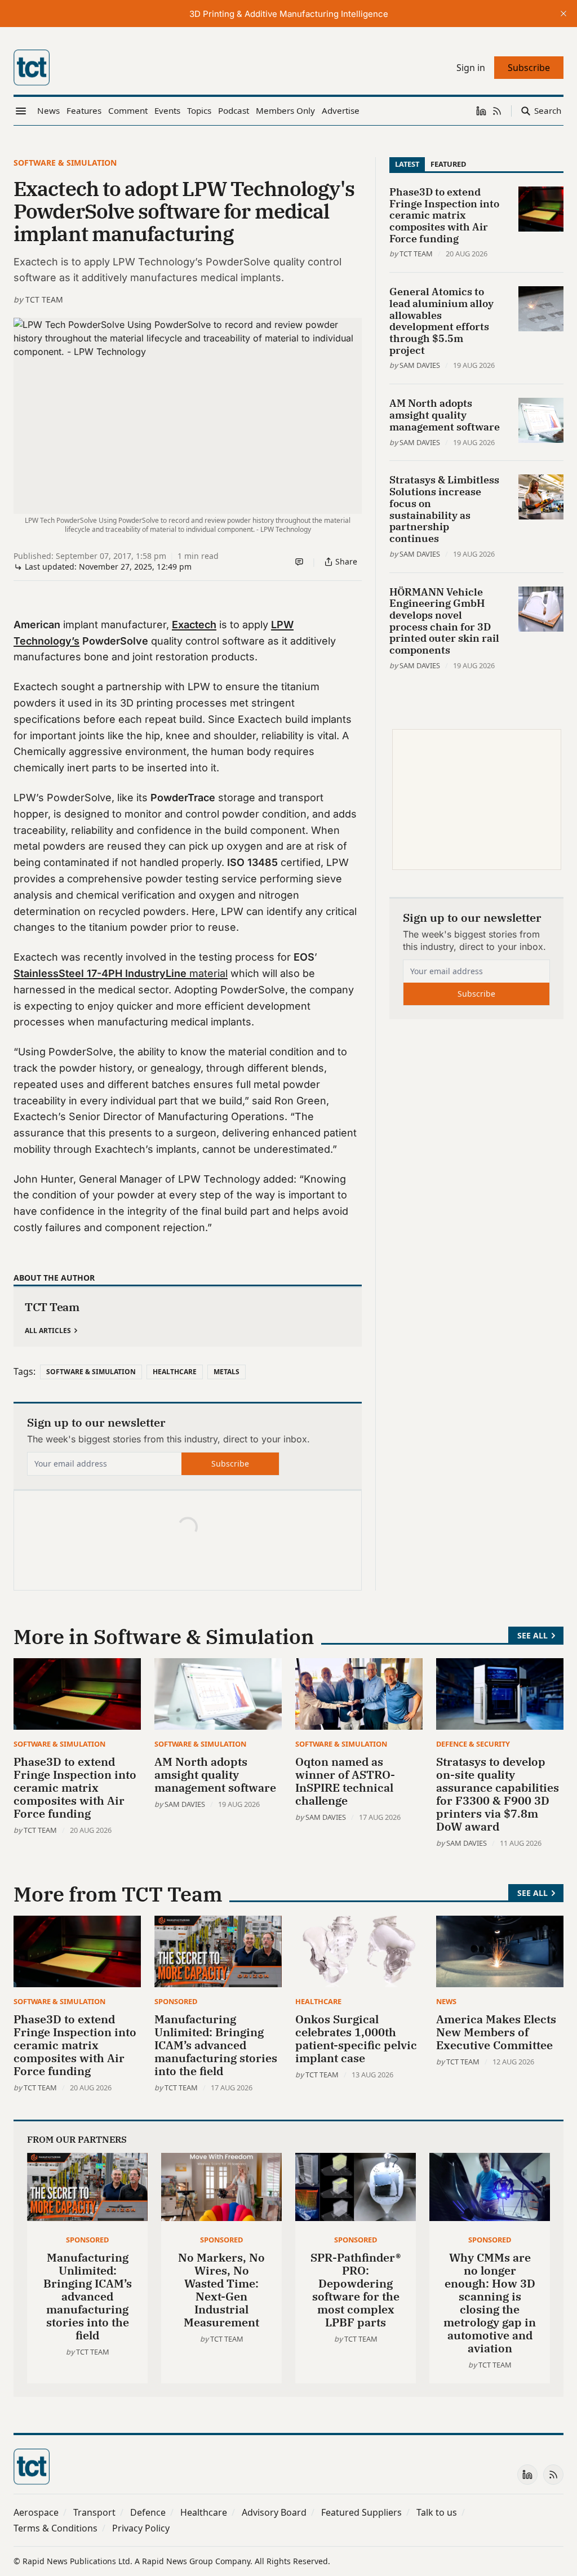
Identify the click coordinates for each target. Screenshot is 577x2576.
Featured (448, 164)
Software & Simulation (65, 163)
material (121, 973)
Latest (407, 164)
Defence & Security (473, 1744)
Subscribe (230, 1464)
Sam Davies (420, 365)
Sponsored (176, 2001)
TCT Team (44, 299)
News (446, 2001)
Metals (227, 1372)
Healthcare (175, 1372)
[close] (563, 14)
